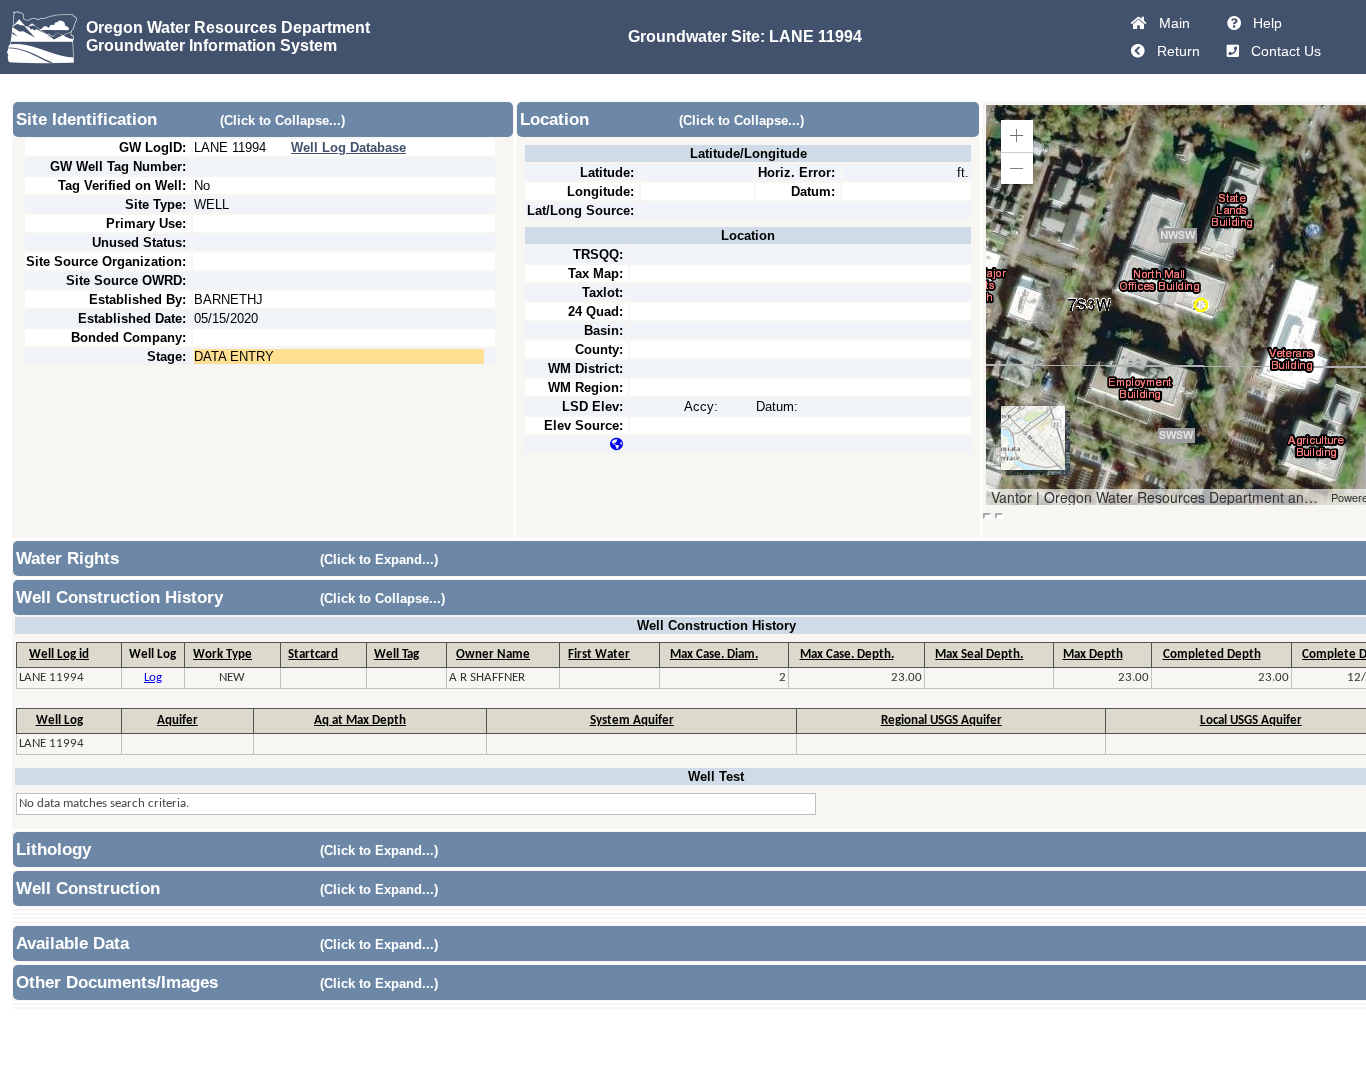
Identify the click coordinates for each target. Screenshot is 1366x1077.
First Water (599, 654)
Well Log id (59, 654)
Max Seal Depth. (979, 654)
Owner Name (493, 654)
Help (1263, 23)
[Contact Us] (1233, 51)
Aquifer (177, 720)
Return (1174, 51)
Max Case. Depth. (847, 654)
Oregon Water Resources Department (228, 27)
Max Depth (1093, 654)
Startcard (313, 654)
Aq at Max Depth (360, 720)
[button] (1017, 136)
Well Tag (396, 654)
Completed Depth (1212, 654)
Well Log (59, 720)
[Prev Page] (1138, 51)
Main (1170, 23)
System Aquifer (632, 720)
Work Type (222, 654)
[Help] (1234, 23)
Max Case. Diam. (714, 654)
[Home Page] (1139, 23)
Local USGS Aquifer (1251, 720)
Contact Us (1282, 51)
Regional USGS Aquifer (941, 720)
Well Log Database (348, 147)
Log (153, 677)
